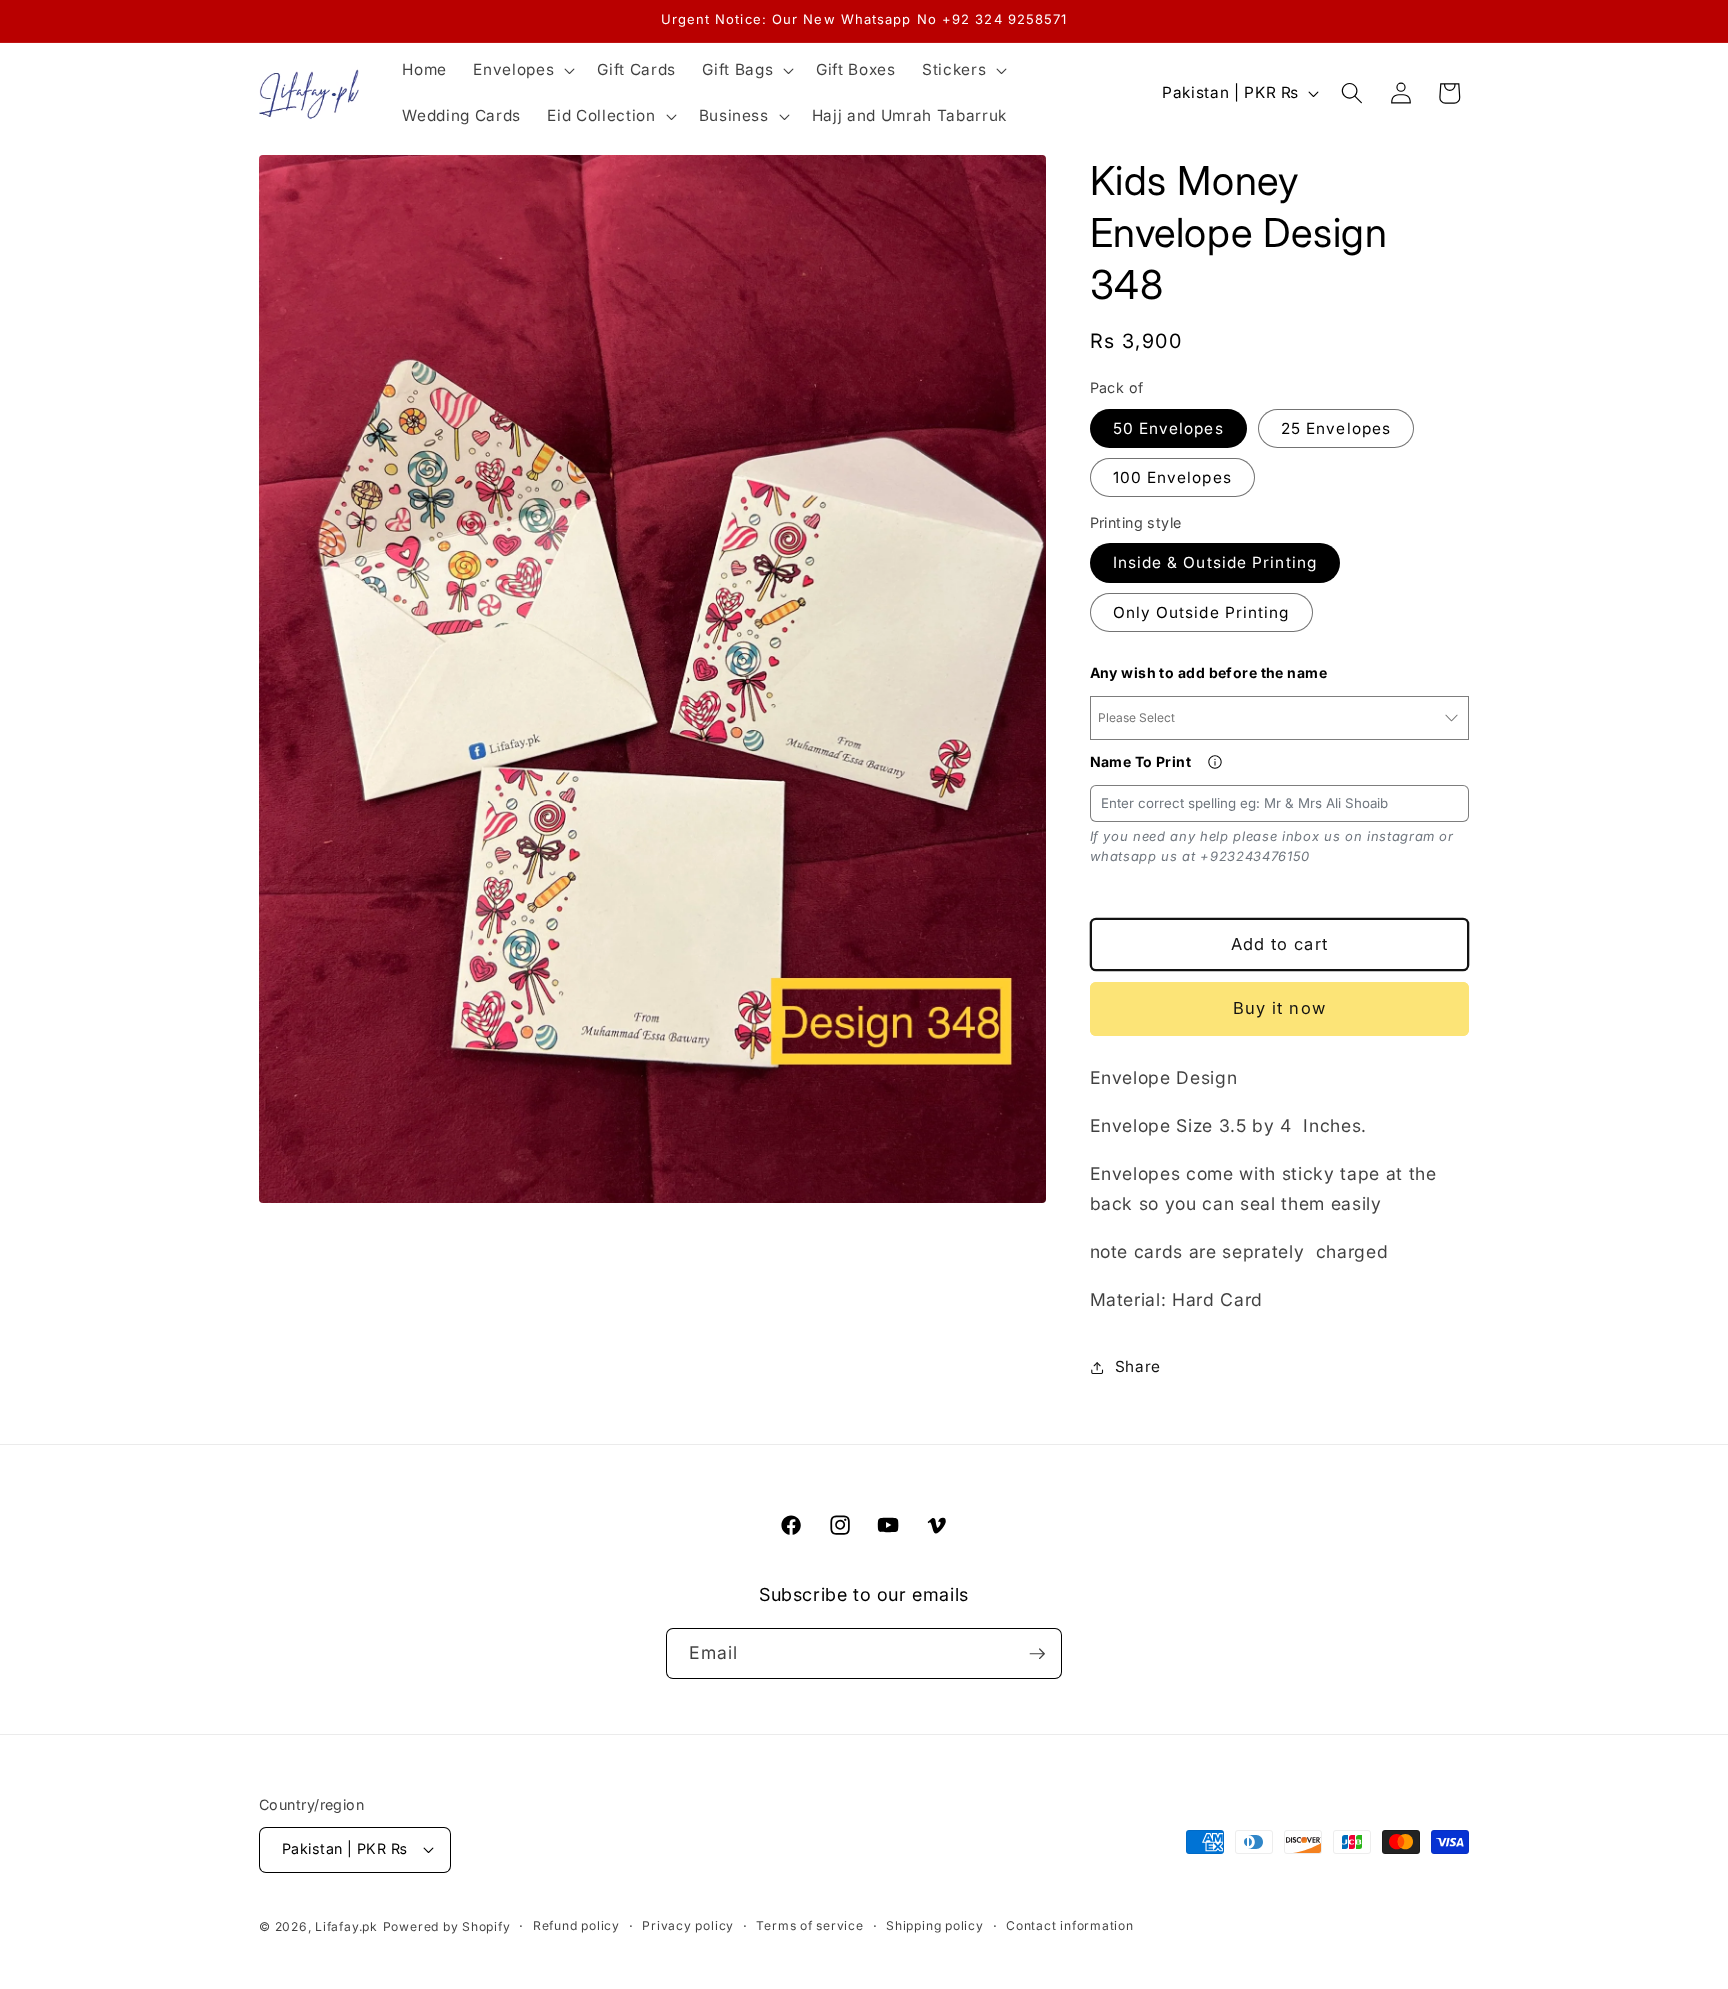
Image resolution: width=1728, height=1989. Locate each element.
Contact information (1070, 1925)
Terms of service (809, 1925)
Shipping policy (935, 1925)
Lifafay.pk (346, 1926)
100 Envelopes (1172, 477)
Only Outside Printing (1201, 612)
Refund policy (576, 1925)
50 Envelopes (1168, 428)
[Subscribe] (1037, 1654)
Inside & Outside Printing (1215, 562)
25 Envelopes (1336, 428)
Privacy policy (688, 1925)
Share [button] (1138, 1366)
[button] (522, 70)
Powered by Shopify (447, 1926)
